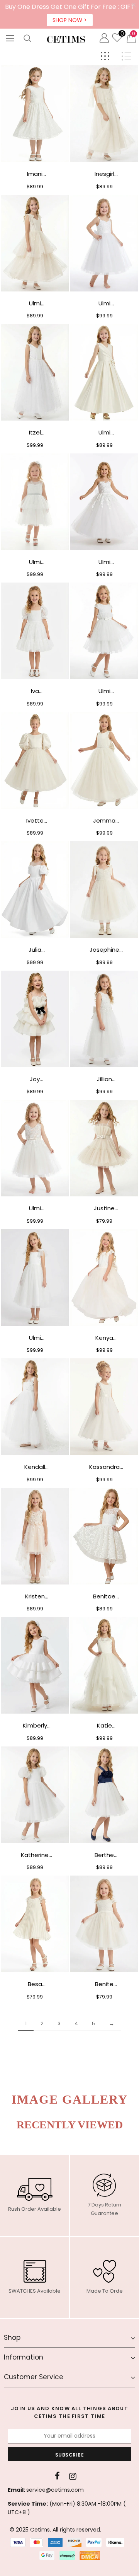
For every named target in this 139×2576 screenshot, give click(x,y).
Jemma (104, 820)
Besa (35, 1984)
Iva (35, 691)
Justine (104, 1208)
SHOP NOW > (70, 20)
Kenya (104, 1338)
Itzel (35, 432)
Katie (104, 1725)
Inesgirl (104, 174)
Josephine (104, 950)
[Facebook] (57, 2476)
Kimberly (35, 1725)
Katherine (35, 1855)
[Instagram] (73, 2476)
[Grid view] (105, 56)
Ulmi (35, 303)
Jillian (104, 1079)
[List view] (126, 56)
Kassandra (104, 1467)
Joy (35, 1079)
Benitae (104, 1596)
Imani (35, 174)
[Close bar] (134, 5)
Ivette (35, 820)
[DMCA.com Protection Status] (90, 2556)
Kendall (35, 1467)
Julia (35, 950)
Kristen (35, 1596)
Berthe (104, 1855)
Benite (104, 1984)
